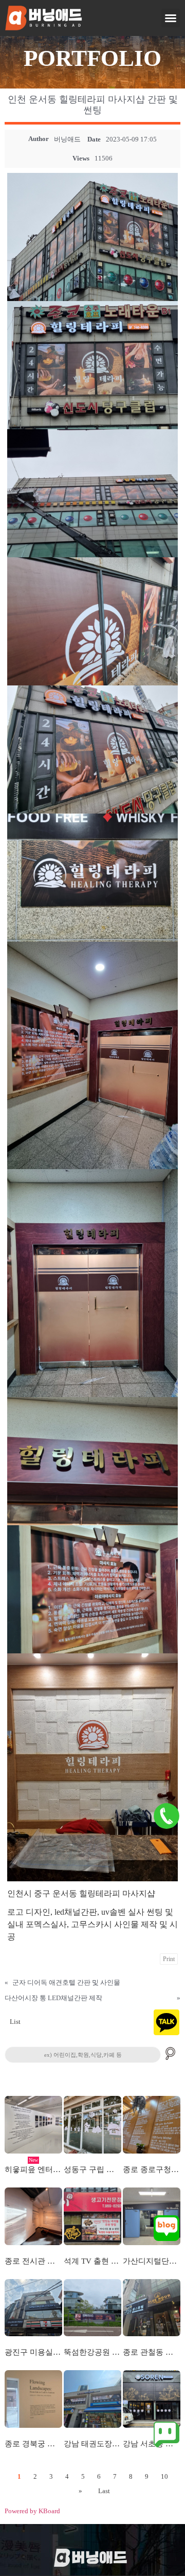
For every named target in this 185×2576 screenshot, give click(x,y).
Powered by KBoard (32, 2511)
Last (104, 2491)
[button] (171, 18)
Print (169, 1959)
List (15, 2022)
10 (164, 2476)
